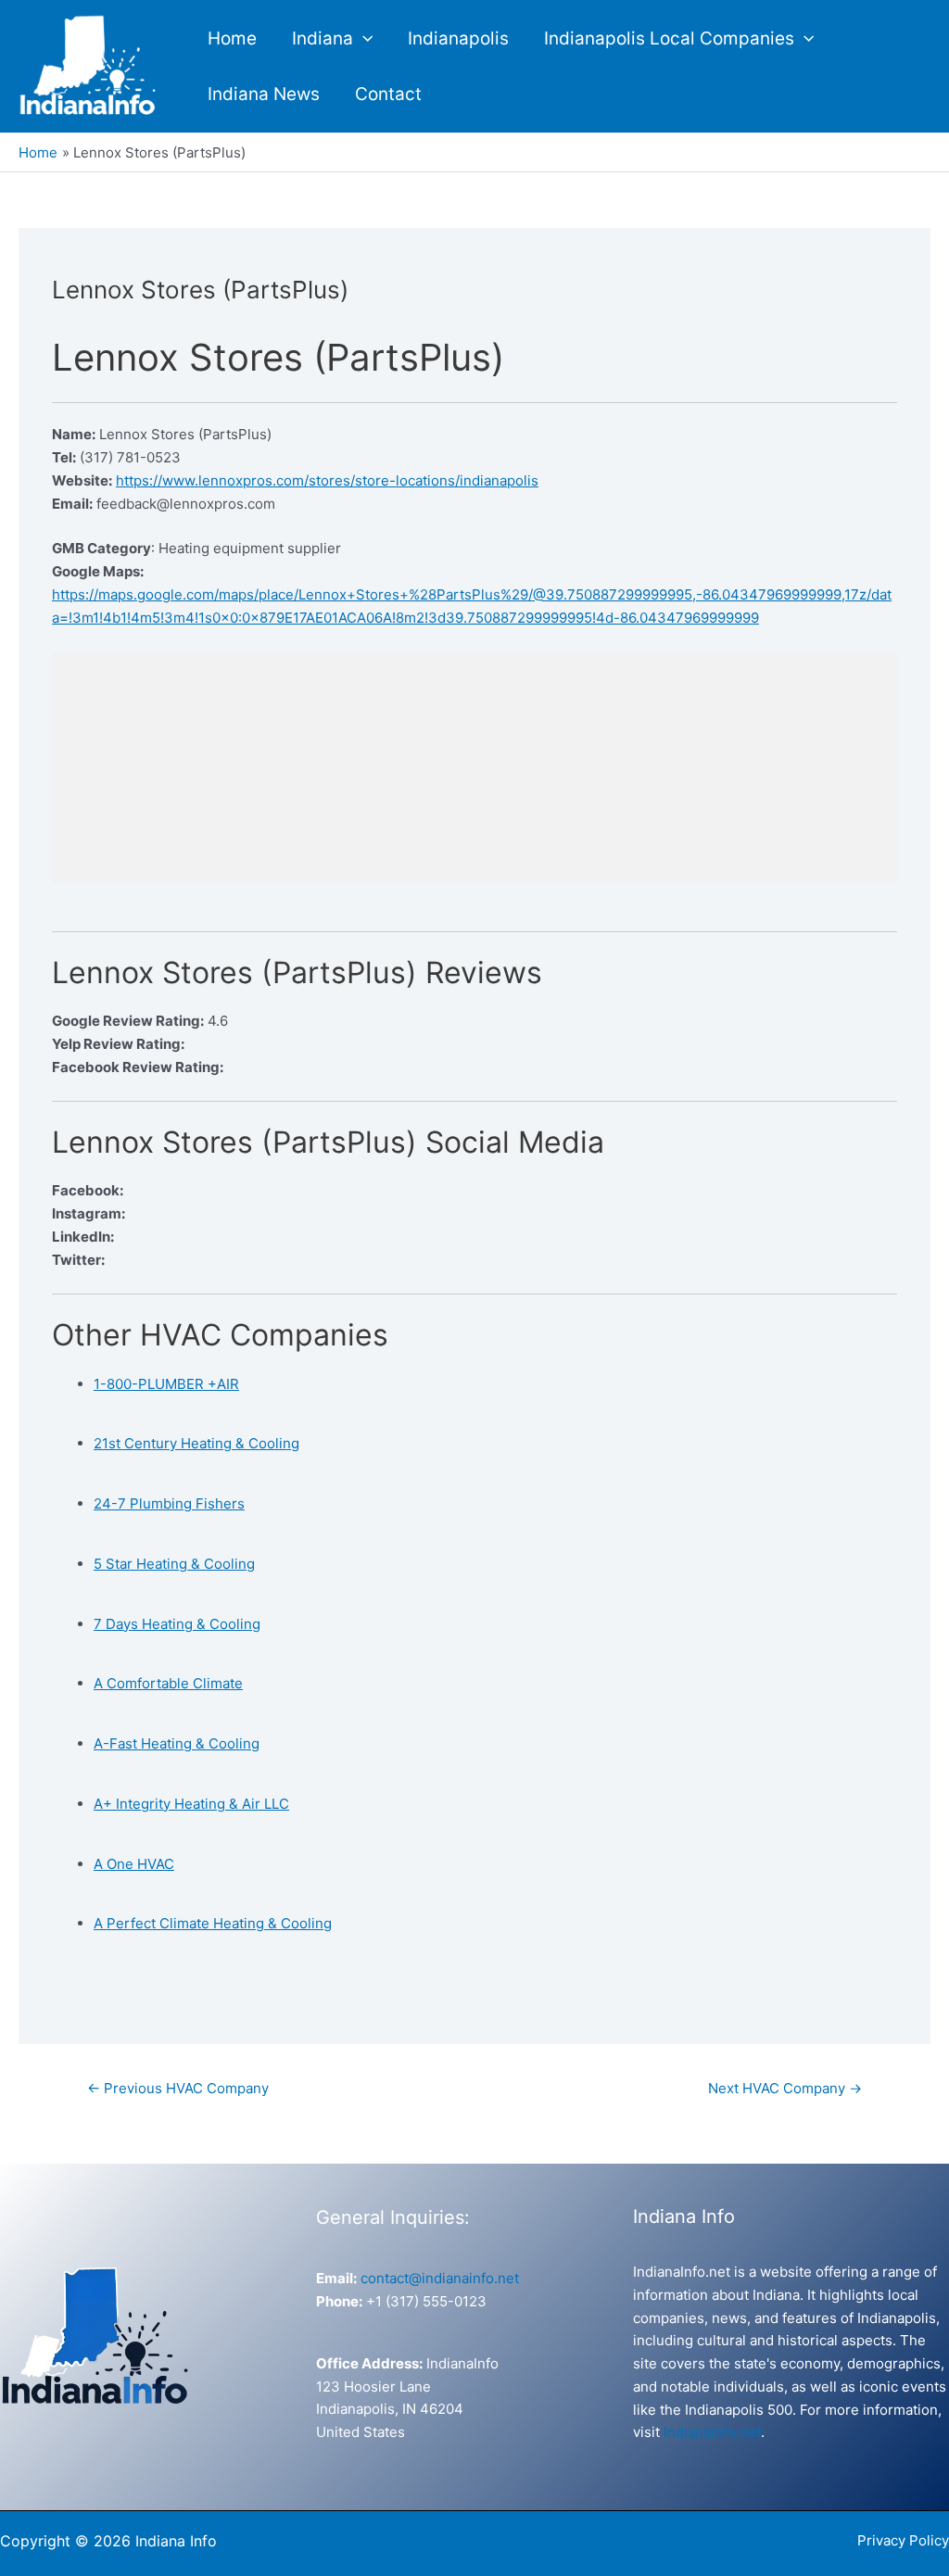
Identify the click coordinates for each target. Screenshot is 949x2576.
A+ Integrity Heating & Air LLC (191, 1804)
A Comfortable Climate (168, 1683)
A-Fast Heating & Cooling (177, 1743)
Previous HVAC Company (178, 2088)
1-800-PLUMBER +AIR (166, 1384)
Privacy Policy (903, 2540)
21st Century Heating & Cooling (196, 1443)
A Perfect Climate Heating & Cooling (213, 1923)
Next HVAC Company (785, 2088)
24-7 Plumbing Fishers (169, 1503)
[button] (363, 39)
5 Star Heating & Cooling (174, 1564)
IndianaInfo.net (712, 2432)
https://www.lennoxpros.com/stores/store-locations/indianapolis (327, 480)
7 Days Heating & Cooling (177, 1624)
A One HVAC (134, 1864)
